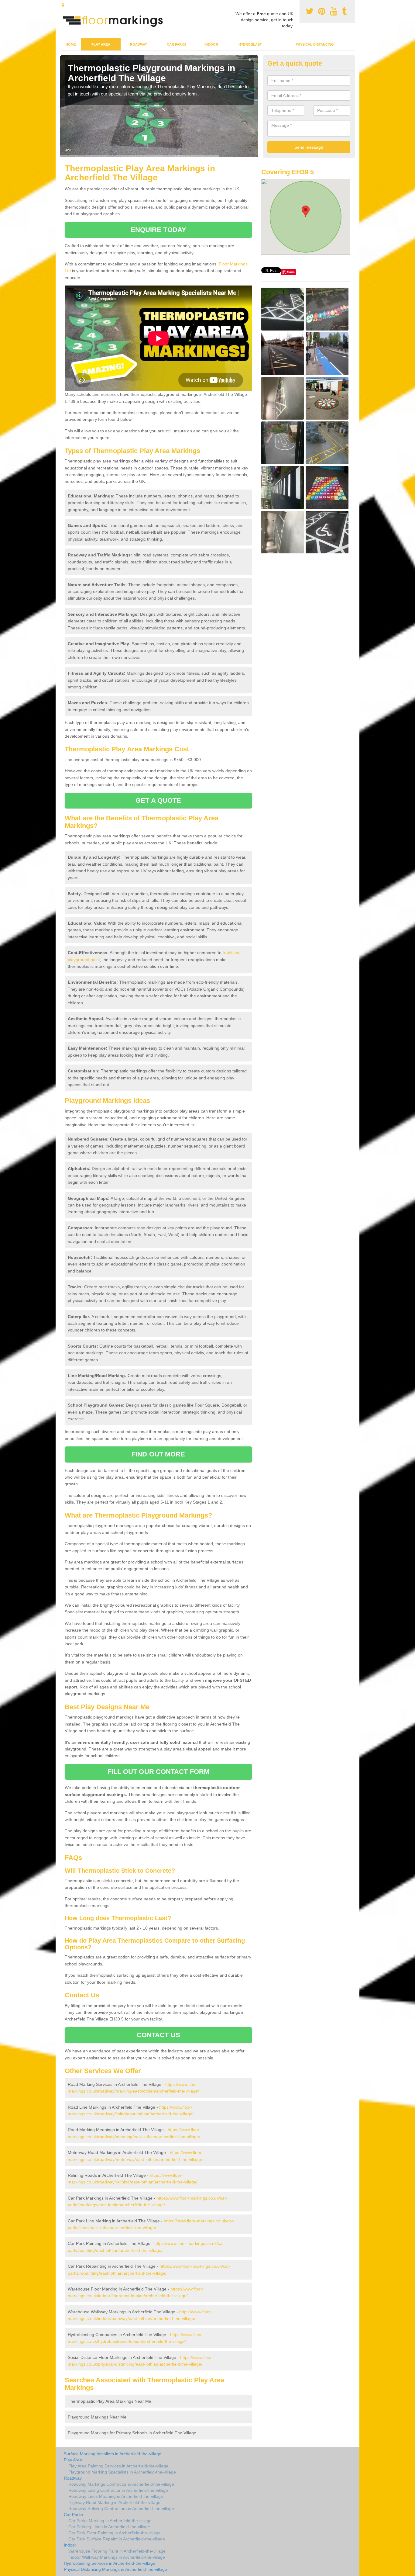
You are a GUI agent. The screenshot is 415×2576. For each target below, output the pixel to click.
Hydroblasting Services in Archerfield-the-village (110, 2563)
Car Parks (177, 44)
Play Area (101, 44)
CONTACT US (158, 2035)
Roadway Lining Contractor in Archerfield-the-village (118, 2490)
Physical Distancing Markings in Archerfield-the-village (115, 2569)
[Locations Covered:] (63, 5)
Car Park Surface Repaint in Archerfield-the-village (117, 2539)
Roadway (139, 44)
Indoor (211, 44)
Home (71, 44)
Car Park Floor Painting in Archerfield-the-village (115, 2533)
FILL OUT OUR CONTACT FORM (159, 1772)
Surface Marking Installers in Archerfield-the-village (113, 2454)
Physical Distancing (315, 44)
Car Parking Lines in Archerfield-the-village (109, 2527)
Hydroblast (250, 44)
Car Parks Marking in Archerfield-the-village (110, 2521)
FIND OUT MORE (158, 1454)
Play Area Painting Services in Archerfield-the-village (118, 2466)
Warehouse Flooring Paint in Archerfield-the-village (117, 2551)
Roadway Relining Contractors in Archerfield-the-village (121, 2508)
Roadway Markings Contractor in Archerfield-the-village (121, 2484)
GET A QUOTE (158, 800)
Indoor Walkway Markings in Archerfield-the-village (117, 2557)
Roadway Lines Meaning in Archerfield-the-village (116, 2496)
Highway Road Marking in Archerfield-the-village (114, 2502)
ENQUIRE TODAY (158, 230)
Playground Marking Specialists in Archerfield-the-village (122, 2472)
